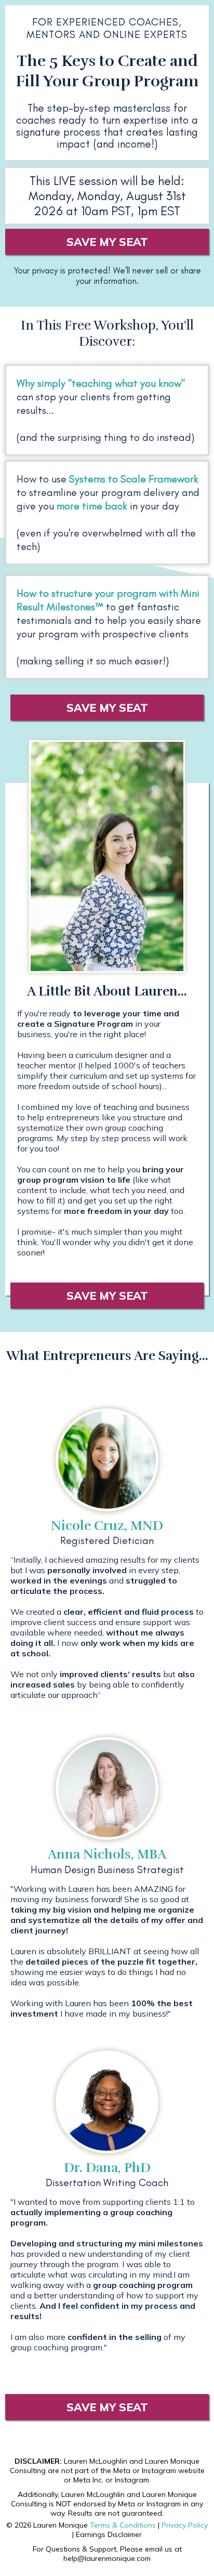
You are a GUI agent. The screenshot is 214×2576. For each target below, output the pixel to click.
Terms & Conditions (123, 2525)
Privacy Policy (185, 2525)
